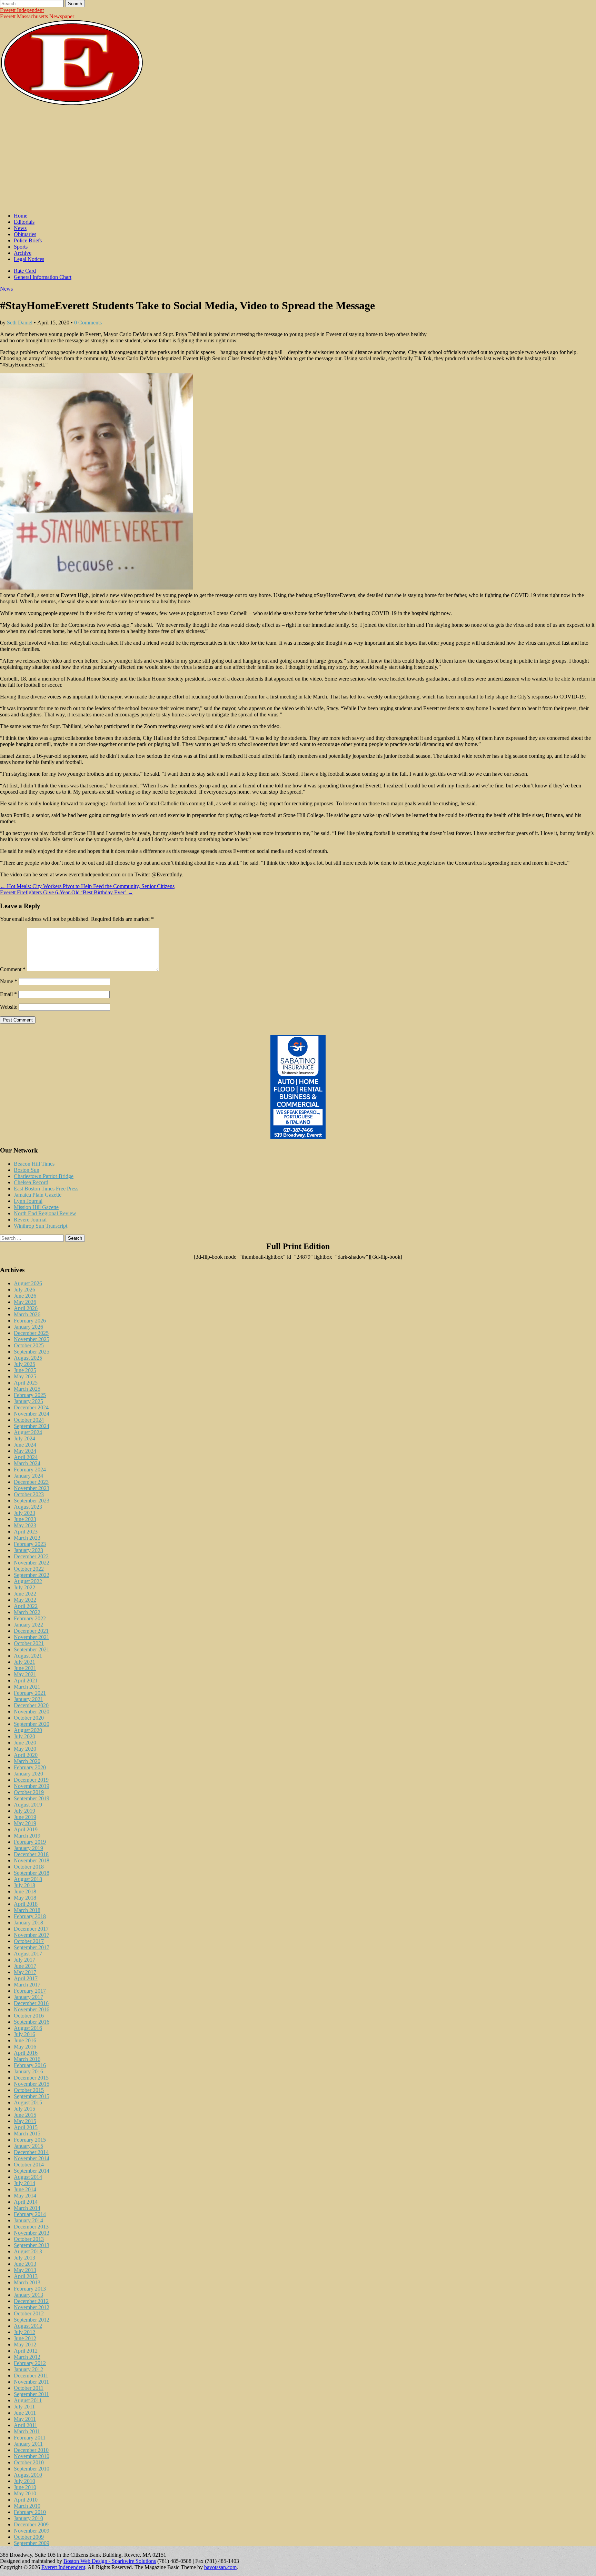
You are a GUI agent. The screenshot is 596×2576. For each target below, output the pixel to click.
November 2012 (32, 2307)
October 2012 (29, 2313)
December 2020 (31, 1705)
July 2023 (24, 1513)
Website (9, 1007)
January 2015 (28, 2146)
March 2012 (27, 2357)
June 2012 (25, 2338)
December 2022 (31, 1556)
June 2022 (25, 1594)
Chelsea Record (31, 1182)
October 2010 (29, 2462)
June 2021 (25, 1668)
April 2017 (26, 1978)
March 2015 (27, 2134)
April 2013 (26, 2276)
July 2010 (24, 2481)
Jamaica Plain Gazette (38, 1195)
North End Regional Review (45, 1213)
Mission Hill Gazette (36, 1207)
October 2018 (29, 1867)
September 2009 (32, 2543)
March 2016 (27, 2059)
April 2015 (26, 2127)
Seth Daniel (20, 323)
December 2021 (31, 1631)
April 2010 (26, 2500)
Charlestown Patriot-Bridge (44, 1176)
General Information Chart (43, 277)
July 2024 (24, 1438)
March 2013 (27, 2282)
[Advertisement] (298, 159)
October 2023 (29, 1494)
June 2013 (25, 2264)
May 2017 (25, 1972)
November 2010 (32, 2456)
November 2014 (32, 2158)
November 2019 (32, 1786)
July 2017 (24, 1960)
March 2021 (27, 1687)
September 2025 (32, 1352)
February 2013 (30, 2289)
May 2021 (25, 1674)
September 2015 (32, 2096)
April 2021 (26, 1681)
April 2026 (26, 1308)
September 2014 (32, 2171)
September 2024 (32, 1426)
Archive (23, 253)
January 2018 (28, 1923)
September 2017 (32, 1947)
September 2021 (32, 1649)
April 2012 (26, 2351)
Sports (21, 247)
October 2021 (29, 1643)
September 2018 (32, 1873)
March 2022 (27, 1612)
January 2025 (28, 1401)
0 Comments (88, 323)
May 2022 (25, 1600)
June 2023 (25, 1519)
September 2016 (32, 2022)
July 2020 (24, 1736)
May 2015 (25, 2121)
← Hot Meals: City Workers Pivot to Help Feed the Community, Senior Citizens (87, 886)
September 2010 (32, 2469)
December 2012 (31, 2301)
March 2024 (27, 1463)
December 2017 (31, 1929)
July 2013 (24, 2258)
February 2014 (30, 2214)
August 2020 (28, 1730)
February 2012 (30, 2363)
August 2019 (28, 1805)
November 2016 (32, 2009)
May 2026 (25, 1302)
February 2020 (30, 1767)
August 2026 (28, 1283)
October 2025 (29, 1345)
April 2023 (26, 1532)
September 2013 (32, 2245)
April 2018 (26, 1904)
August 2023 (28, 1507)
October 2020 (29, 1718)
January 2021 (28, 1699)
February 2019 (30, 1842)
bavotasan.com (220, 2567)
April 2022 (26, 1606)
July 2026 (24, 1290)
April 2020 (26, 1755)
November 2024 (32, 1414)
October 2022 (29, 1569)
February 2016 (30, 2065)
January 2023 (28, 1550)
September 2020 (32, 1724)
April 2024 (26, 1457)
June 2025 (25, 1370)
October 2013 (29, 2239)
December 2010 (31, 2450)
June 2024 (25, 1445)
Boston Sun (27, 1170)
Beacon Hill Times (34, 1164)
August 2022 (28, 1581)
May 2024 (25, 1451)
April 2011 (26, 2425)
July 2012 (24, 2332)
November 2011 (31, 2382)
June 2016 (25, 2040)
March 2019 (27, 1836)
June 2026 (25, 1296)
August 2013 (28, 2251)
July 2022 (24, 1587)
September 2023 (32, 1501)
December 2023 (31, 1482)
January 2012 (28, 2369)
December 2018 (31, 1854)
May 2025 (25, 1376)
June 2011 (25, 2413)
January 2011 (28, 2444)
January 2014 (28, 2220)
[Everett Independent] (72, 104)
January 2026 (28, 1327)
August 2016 (28, 2028)
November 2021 (32, 1637)
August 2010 (28, 2475)
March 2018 (27, 1910)
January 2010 (28, 2518)
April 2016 (26, 2053)
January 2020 (28, 1774)
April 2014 (26, 2202)
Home (21, 216)
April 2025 (26, 1383)
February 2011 (30, 2438)
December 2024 (31, 1407)
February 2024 (30, 1470)
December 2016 (31, 2003)
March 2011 (27, 2431)
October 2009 (29, 2537)
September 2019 (32, 1798)
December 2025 (31, 1333)
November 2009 (32, 2531)
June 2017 (25, 1966)
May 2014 (25, 2196)
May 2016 (25, 2047)
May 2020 (25, 1749)
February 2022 (30, 1618)
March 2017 (27, 1985)
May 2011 (25, 2419)
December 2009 (31, 2524)
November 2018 (32, 1860)
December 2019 (31, 1780)
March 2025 (27, 1389)
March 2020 (27, 1761)
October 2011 (29, 2388)
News (20, 228)
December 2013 (31, 2227)
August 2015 (28, 2102)
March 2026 (27, 1314)
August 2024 (28, 1432)
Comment (13, 969)
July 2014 (24, 2183)
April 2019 (26, 1829)
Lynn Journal (28, 1201)
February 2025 (30, 1395)
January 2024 (28, 1476)
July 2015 (24, 2109)
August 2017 (28, 1954)
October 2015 (29, 2090)
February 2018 (30, 1916)
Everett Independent (22, 10)
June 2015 (25, 2115)
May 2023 (25, 1525)
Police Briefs (28, 240)
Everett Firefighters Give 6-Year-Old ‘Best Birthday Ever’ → (67, 892)
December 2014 (31, 2152)
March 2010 (27, 2506)
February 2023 (30, 1544)
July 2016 (24, 2034)
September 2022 (32, 1575)
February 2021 (30, 1693)
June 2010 (25, 2487)
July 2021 (24, 1662)
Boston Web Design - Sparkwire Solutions (110, 2561)
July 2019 (24, 1811)
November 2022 (32, 1563)
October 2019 (29, 1792)
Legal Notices (29, 259)
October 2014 (29, 2165)
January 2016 (28, 2071)
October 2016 (29, 2016)
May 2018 (25, 1898)
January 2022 (28, 1625)
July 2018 (24, 1885)
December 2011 (31, 2376)
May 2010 (25, 2493)
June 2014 (25, 2189)
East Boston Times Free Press (46, 1189)
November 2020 (32, 1712)
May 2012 (25, 2344)
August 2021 (28, 1656)
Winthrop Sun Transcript (41, 1226)
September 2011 (31, 2394)
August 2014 (28, 2177)
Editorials (24, 222)
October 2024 (29, 1420)
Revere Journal (30, 1220)
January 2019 (28, 1848)
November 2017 (32, 1935)
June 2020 (25, 1743)
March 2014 (27, 2208)
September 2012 (32, 2320)
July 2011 (24, 2407)
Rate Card (25, 271)
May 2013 (25, 2270)
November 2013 (32, 2233)
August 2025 (28, 1358)
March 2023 (27, 1538)
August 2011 (28, 2400)
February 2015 (30, 2140)
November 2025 (32, 1339)
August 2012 (28, 2326)
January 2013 (28, 2295)
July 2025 (24, 1364)
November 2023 (32, 1488)
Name (9, 981)
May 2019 (25, 1823)
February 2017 (30, 1991)
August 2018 (28, 1879)
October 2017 (29, 1941)
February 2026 (30, 1321)
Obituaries (25, 234)
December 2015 (31, 2078)
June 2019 (25, 1817)
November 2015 (32, 2084)
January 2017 (28, 1997)
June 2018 (25, 1891)
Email (8, 994)
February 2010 (30, 2512)
